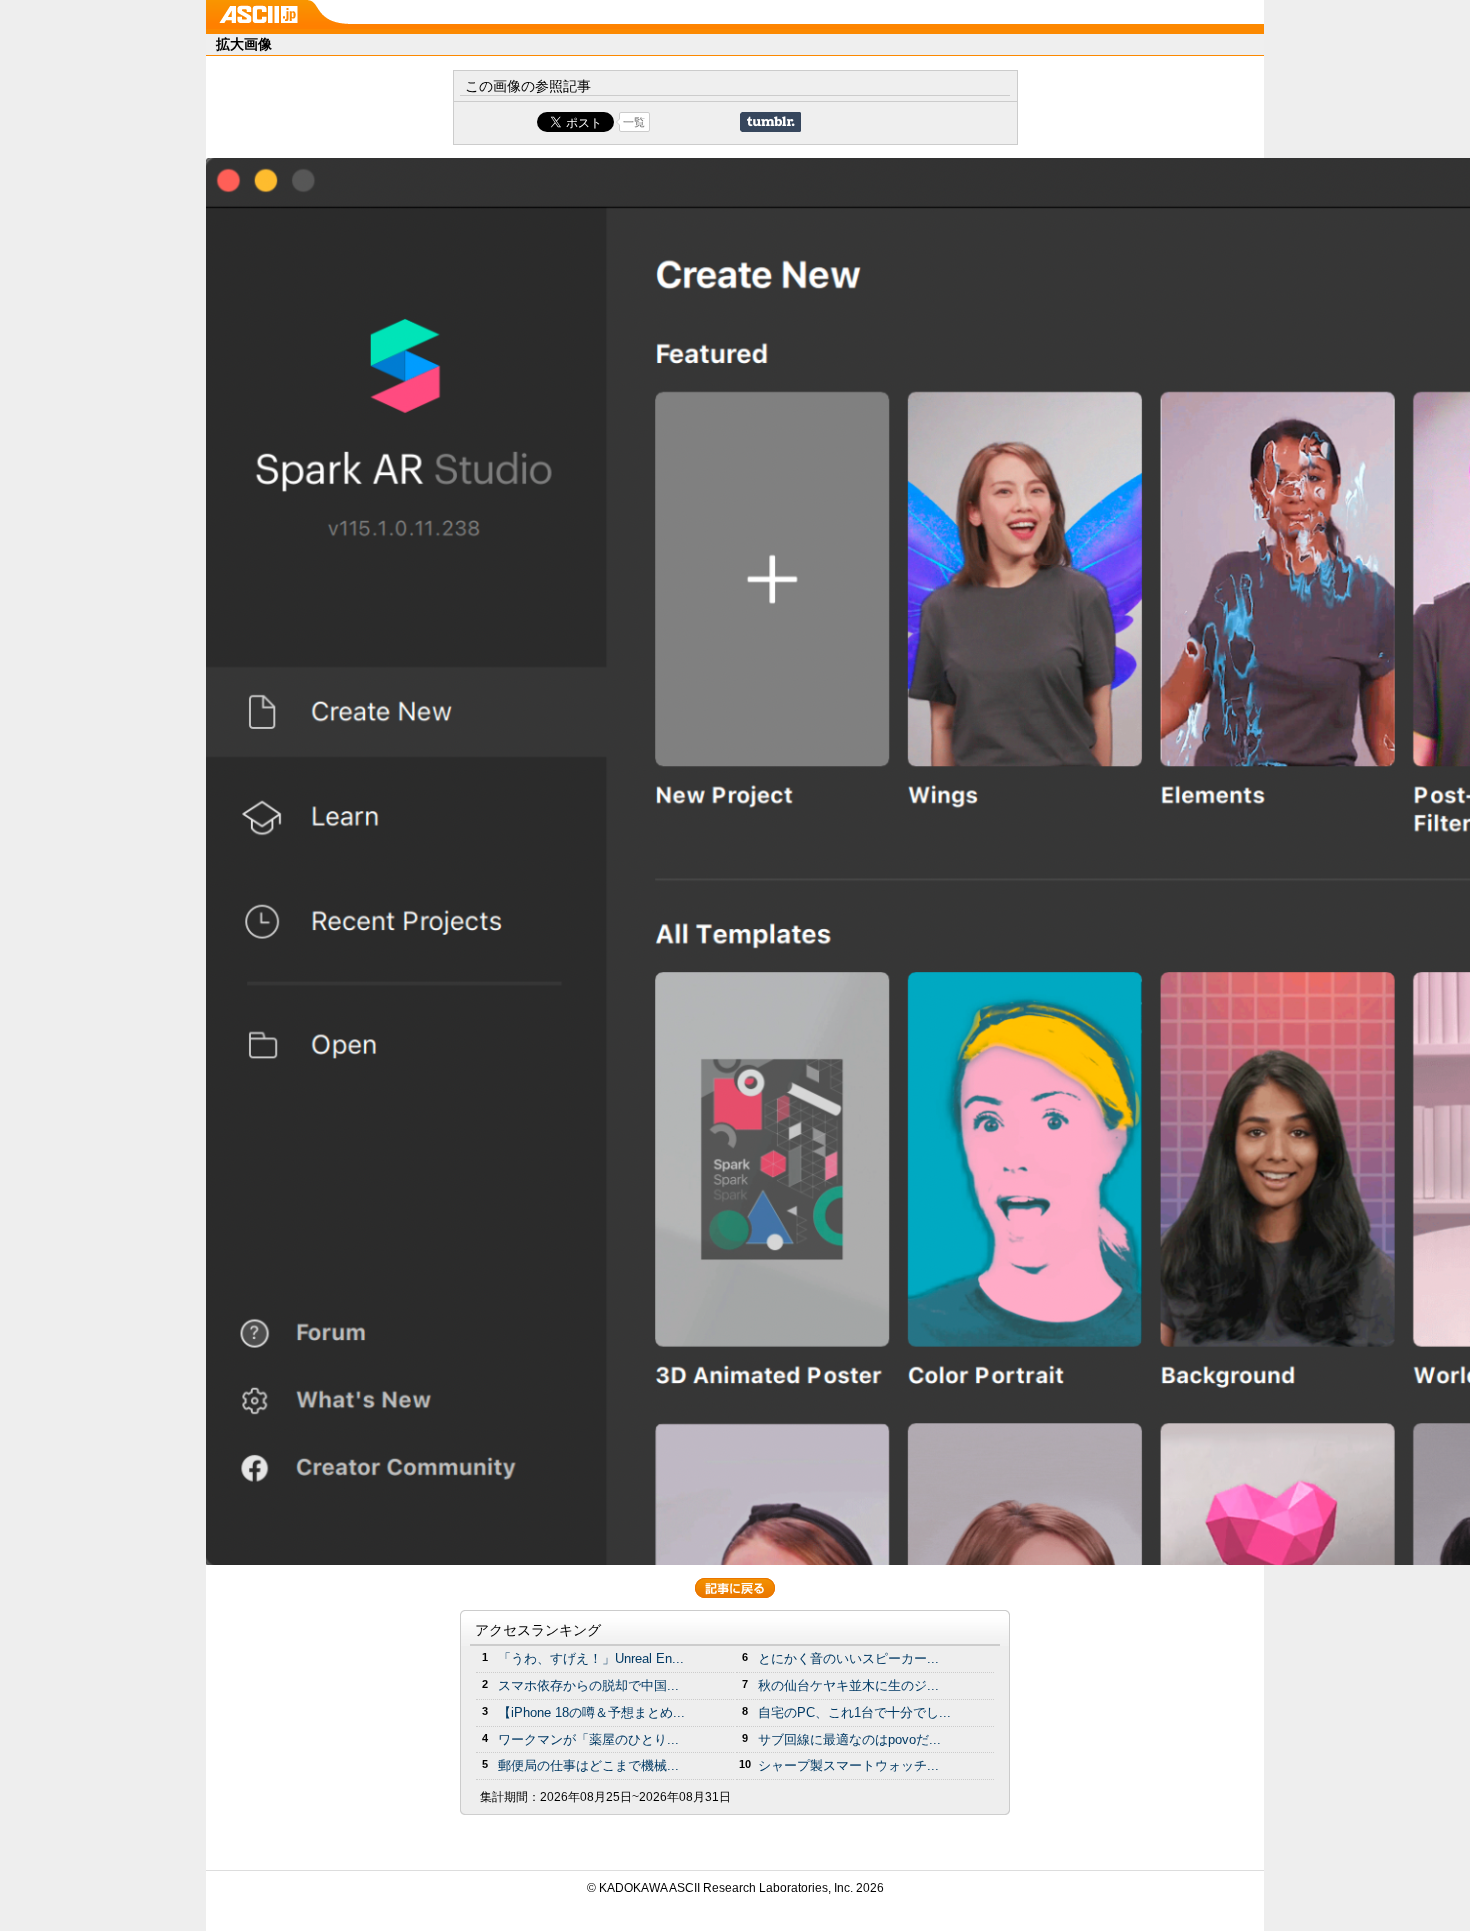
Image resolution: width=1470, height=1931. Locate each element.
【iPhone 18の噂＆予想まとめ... (591, 1712)
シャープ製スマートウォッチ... (848, 1765)
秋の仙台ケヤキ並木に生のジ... (848, 1685)
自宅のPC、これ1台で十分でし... (854, 1712)
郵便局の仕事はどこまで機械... (588, 1765)
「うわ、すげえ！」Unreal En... (591, 1658)
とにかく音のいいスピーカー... (848, 1658)
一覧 (634, 122)
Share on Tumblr (770, 122)
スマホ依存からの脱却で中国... (588, 1685)
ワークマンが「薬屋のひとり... (588, 1739)
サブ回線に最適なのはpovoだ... (849, 1739)
